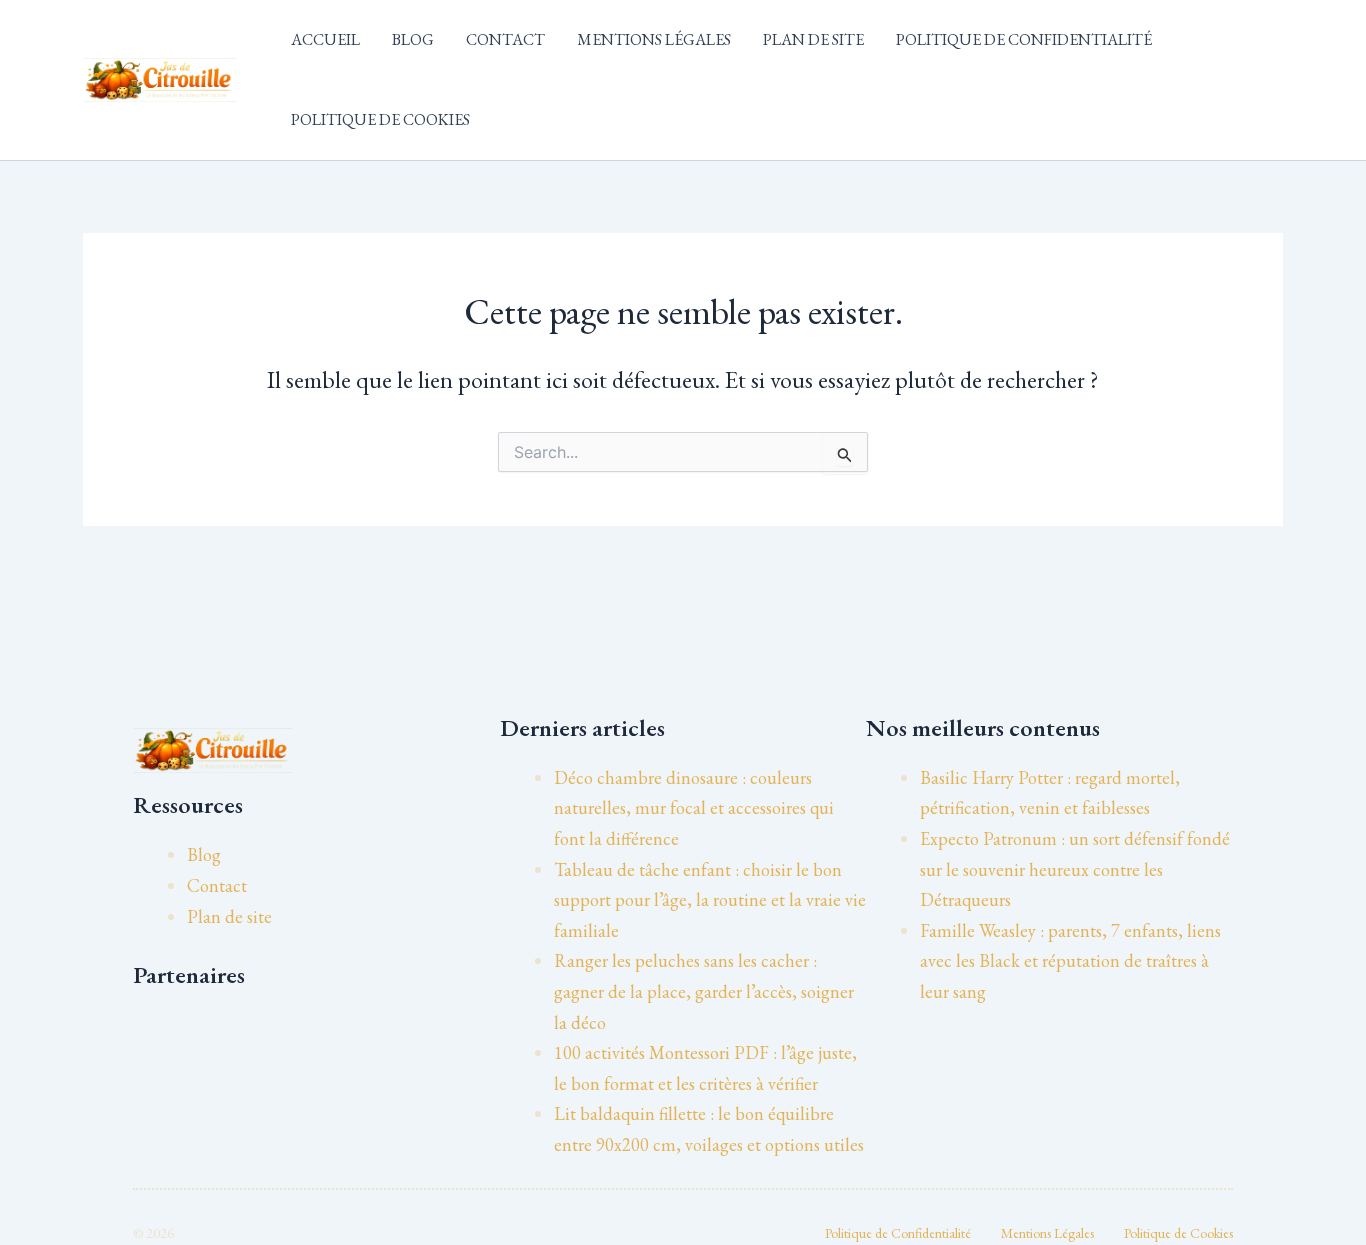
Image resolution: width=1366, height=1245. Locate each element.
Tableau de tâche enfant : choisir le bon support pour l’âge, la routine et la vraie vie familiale (710, 900)
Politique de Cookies (380, 119)
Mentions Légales (654, 39)
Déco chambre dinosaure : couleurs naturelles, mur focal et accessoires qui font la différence (694, 808)
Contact (505, 39)
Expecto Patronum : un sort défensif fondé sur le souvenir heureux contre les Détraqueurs (1075, 869)
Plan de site (813, 39)
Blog (413, 39)
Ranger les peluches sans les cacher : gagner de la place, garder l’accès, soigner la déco (704, 991)
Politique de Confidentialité (1024, 39)
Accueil (325, 39)
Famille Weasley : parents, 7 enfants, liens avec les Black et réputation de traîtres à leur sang (1070, 961)
